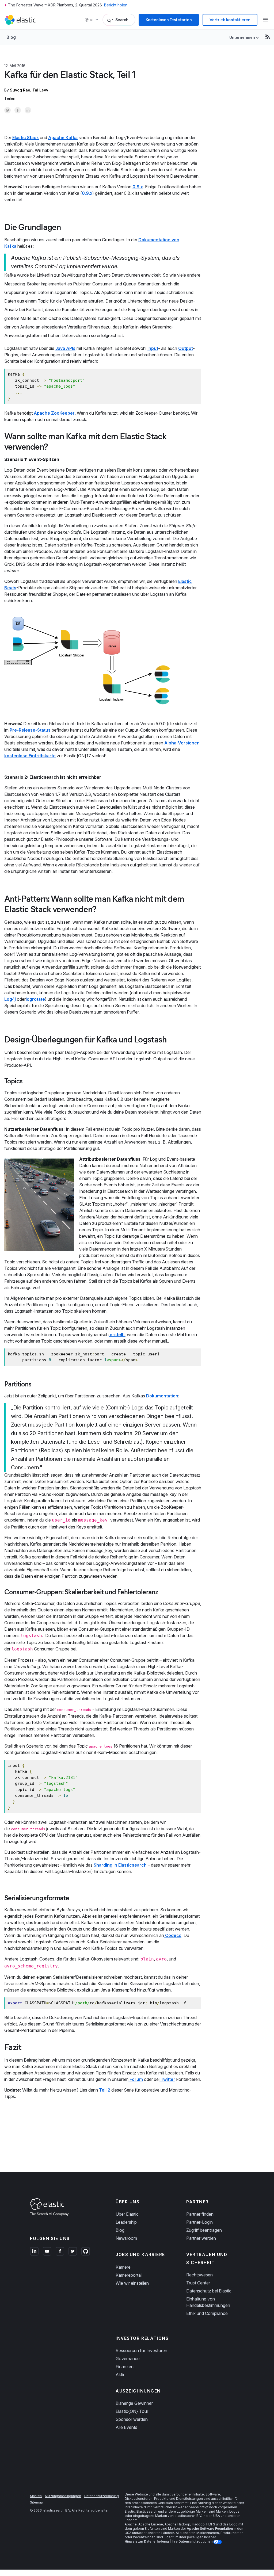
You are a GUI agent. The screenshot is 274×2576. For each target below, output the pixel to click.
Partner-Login (199, 2222)
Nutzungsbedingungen (63, 2496)
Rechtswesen (199, 2275)
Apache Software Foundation (210, 2529)
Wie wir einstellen (132, 2283)
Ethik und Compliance (207, 2313)
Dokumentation (162, 1396)
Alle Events (126, 2427)
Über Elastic (127, 2214)
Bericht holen (116, 5)
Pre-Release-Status (30, 730)
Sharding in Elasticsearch (120, 1865)
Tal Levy (40, 90)
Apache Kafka (63, 137)
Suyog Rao (20, 90)
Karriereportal (129, 2275)
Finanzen (125, 2367)
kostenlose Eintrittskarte (30, 756)
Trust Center (198, 2283)
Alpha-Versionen (181, 743)
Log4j (10, 999)
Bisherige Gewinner (134, 2403)
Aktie (121, 2375)
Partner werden (201, 2238)
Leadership (126, 2222)
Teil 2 (105, 2090)
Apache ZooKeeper (54, 413)
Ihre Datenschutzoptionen (192, 2541)
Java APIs (65, 348)
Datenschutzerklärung (102, 2496)
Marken (36, 2496)
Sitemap (37, 2502)
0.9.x (87, 193)
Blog (11, 37)
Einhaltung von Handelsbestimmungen (208, 2302)
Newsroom (126, 2238)
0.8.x (138, 187)
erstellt (117, 1335)
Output (186, 348)
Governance (128, 2359)
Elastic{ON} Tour (132, 2411)
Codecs (173, 1935)
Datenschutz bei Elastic (209, 2291)
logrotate (35, 999)
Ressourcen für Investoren (141, 2350)
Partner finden (200, 2214)
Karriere (123, 2267)
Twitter (167, 2079)
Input (153, 348)
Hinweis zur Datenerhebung (147, 2541)
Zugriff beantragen (204, 2230)
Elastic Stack (26, 137)
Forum (136, 2079)
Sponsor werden (132, 2419)
